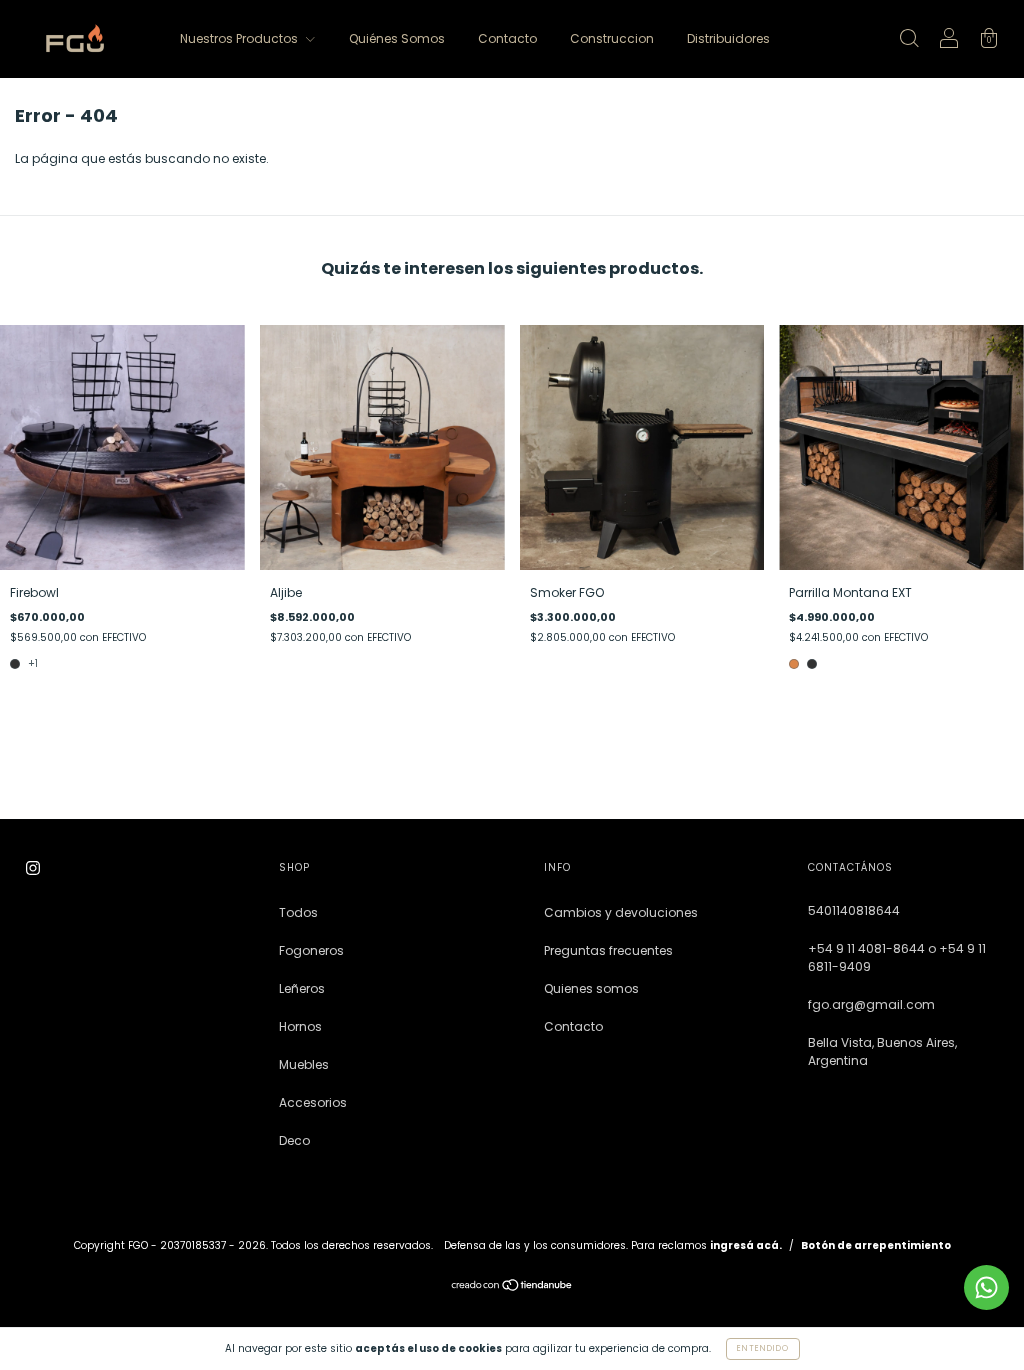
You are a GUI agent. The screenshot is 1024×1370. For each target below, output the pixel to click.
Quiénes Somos (397, 38)
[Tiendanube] (512, 1287)
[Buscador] (909, 40)
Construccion (612, 38)
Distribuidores (728, 38)
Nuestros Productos (240, 38)
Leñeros (302, 988)
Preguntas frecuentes (608, 950)
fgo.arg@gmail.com (871, 1004)
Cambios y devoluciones (621, 912)
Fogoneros (311, 950)
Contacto (507, 38)
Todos (298, 912)
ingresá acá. (746, 1245)
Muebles (304, 1064)
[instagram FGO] (33, 868)
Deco (294, 1140)
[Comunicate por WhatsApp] (986, 1287)
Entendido (763, 1348)
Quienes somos (591, 988)
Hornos (300, 1026)
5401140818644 (854, 910)
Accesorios (313, 1102)
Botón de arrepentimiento (876, 1245)
